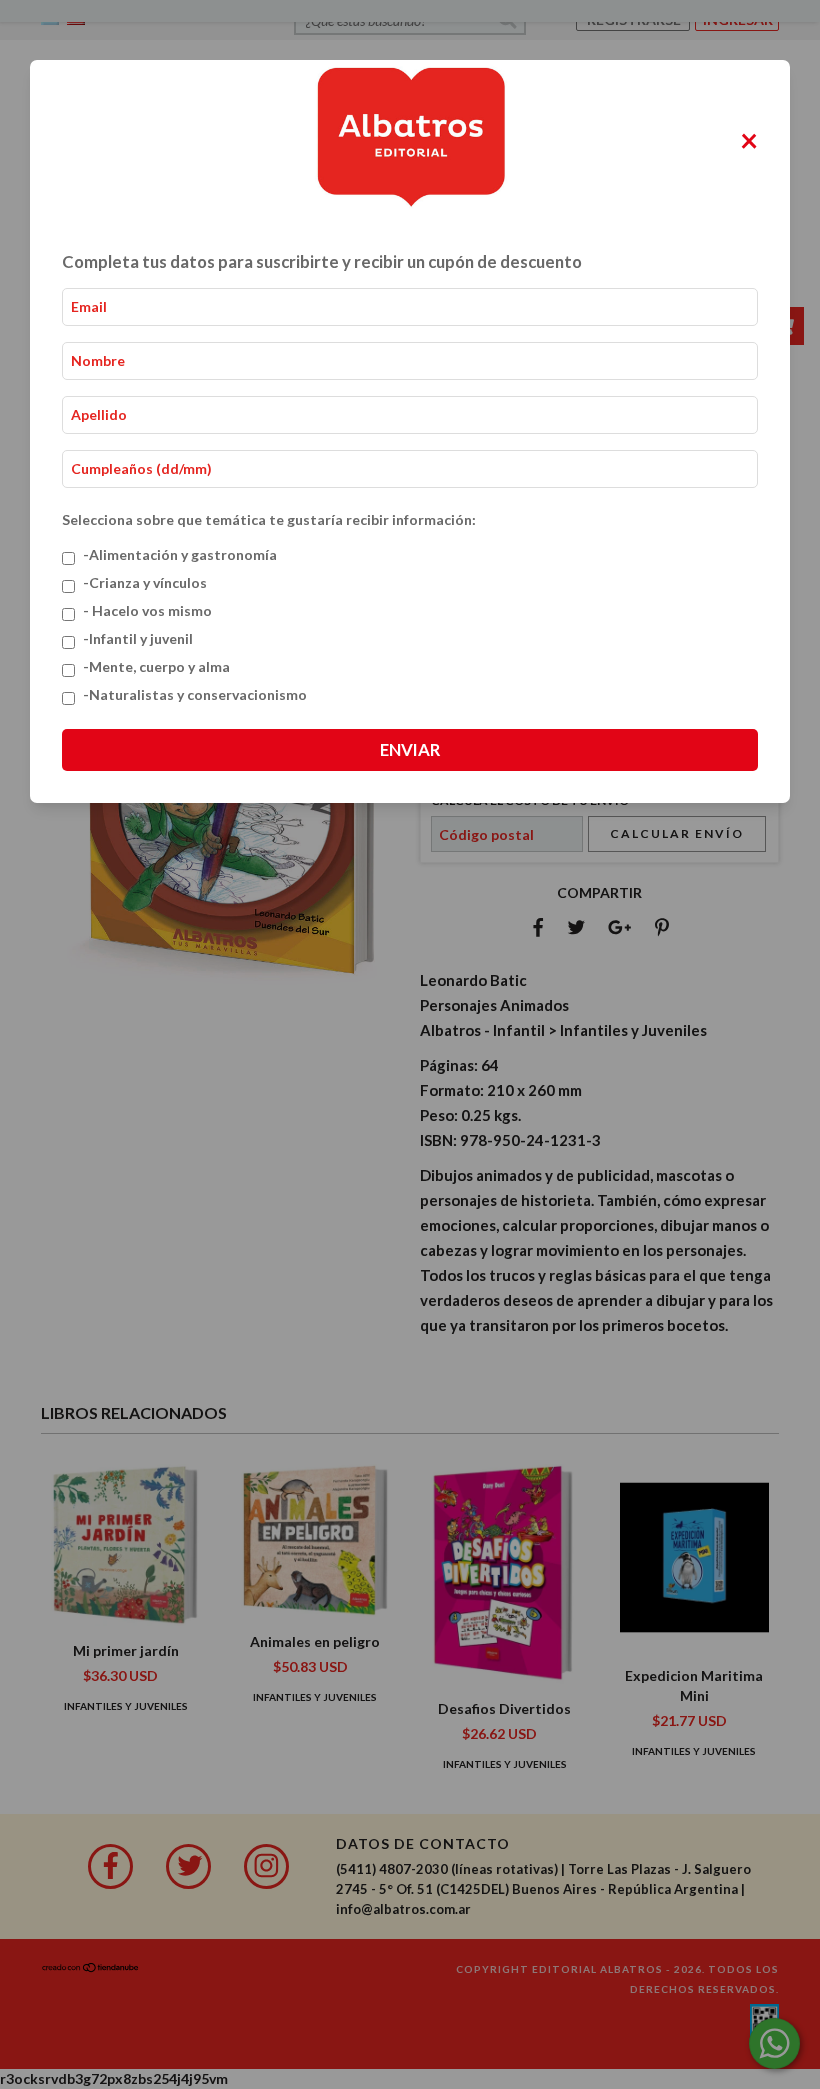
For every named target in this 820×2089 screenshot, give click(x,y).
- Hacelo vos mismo (147, 610)
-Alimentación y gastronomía (180, 554)
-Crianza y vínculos (145, 582)
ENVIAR (410, 749)
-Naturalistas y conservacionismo (195, 694)
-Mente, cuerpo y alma (156, 666)
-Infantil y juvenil (138, 638)
